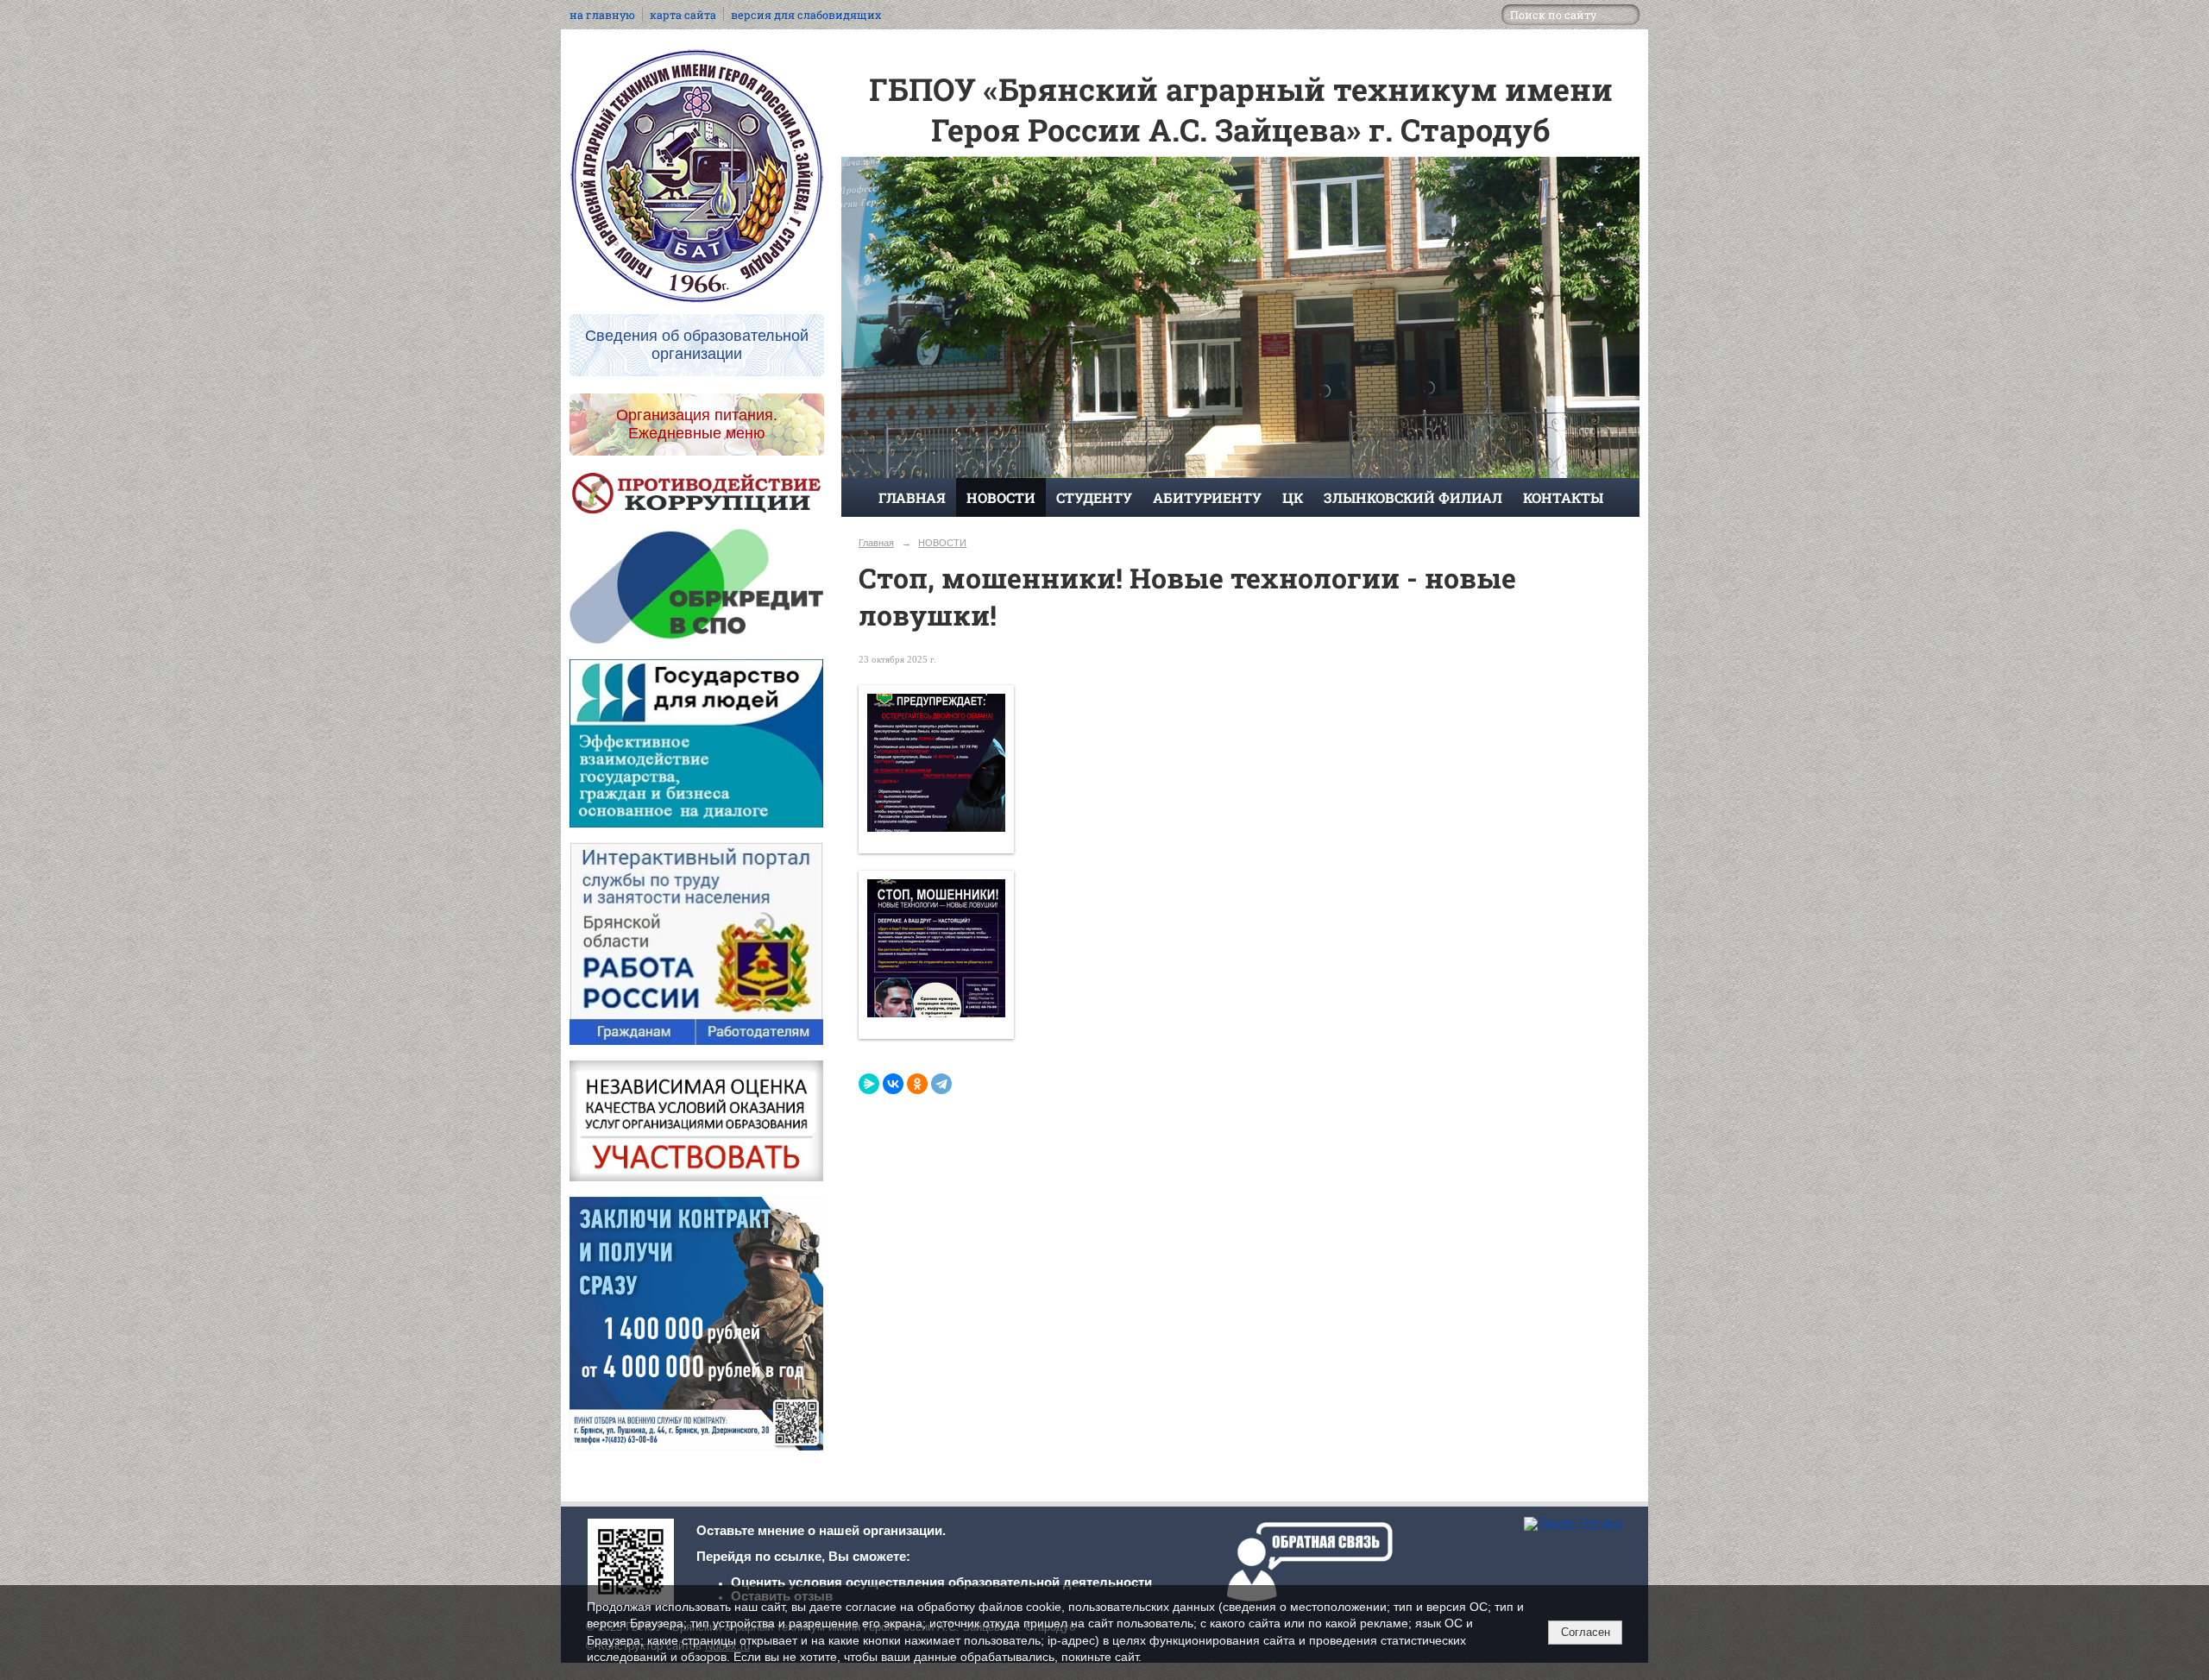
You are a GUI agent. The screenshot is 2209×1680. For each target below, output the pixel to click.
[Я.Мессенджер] (869, 1084)
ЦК (1293, 497)
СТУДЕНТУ (1094, 497)
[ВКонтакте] (893, 1084)
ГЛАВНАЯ (912, 497)
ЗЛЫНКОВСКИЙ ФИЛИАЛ (1413, 497)
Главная (876, 543)
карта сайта (683, 15)
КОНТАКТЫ (1563, 497)
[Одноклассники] (917, 1084)
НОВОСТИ (1001, 497)
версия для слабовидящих (806, 15)
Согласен (1586, 1632)
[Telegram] (941, 1084)
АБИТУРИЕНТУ (1207, 497)
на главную (602, 15)
